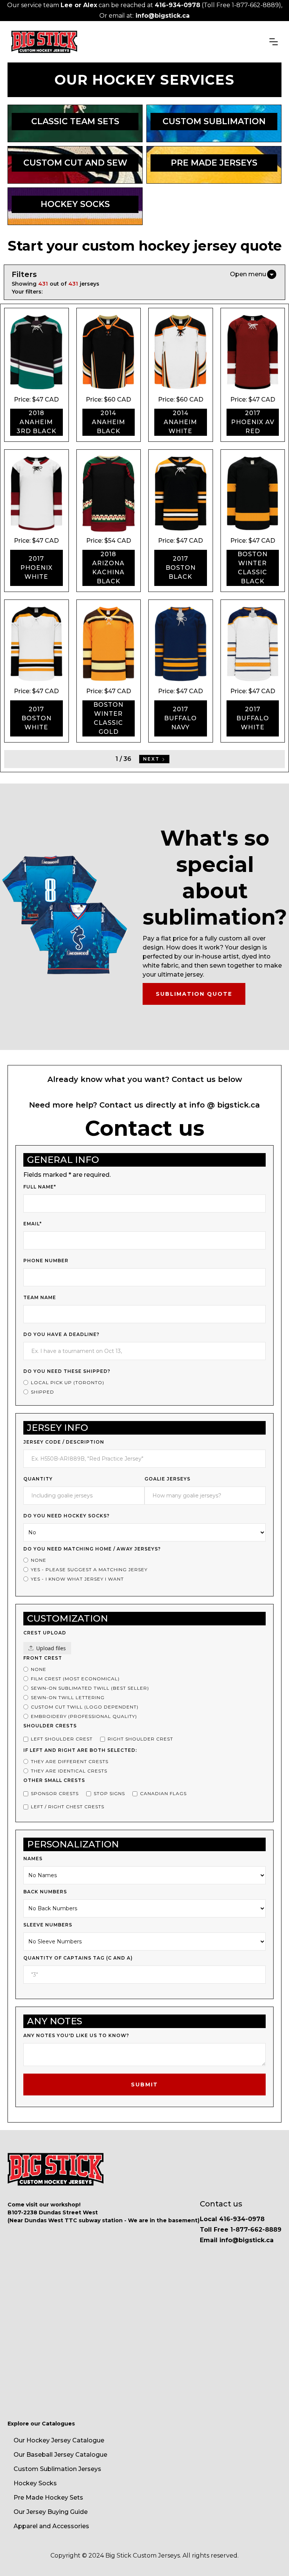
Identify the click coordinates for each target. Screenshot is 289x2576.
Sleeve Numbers (48, 1925)
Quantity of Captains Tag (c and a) (78, 1958)
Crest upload (45, 1633)
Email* (33, 1224)
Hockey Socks (35, 2483)
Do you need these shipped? (67, 1371)
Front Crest (43, 1658)
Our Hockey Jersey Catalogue (59, 2440)
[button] (274, 42)
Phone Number (46, 1261)
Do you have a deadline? (61, 1334)
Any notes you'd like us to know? (76, 2035)
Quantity (38, 1479)
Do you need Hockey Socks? (66, 1516)
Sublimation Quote (194, 994)
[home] (44, 42)
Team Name (40, 1297)
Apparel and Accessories (51, 2526)
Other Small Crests (54, 1780)
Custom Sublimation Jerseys (57, 2469)
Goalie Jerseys (167, 1479)
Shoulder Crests (50, 1726)
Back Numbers (45, 1892)
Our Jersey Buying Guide (51, 2512)
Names (33, 1859)
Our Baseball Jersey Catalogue (60, 2455)
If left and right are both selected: (80, 1750)
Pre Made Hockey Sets (48, 2498)
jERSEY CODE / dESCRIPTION (64, 1442)
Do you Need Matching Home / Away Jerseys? (92, 1549)
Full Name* (40, 1187)
